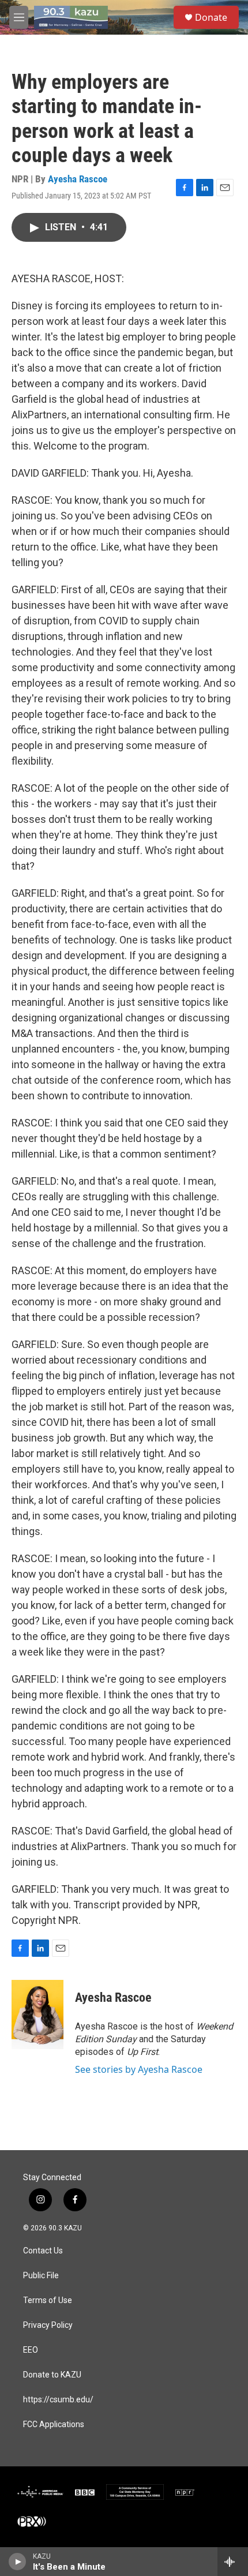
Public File (41, 2276)
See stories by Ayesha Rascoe (139, 2069)
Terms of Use (48, 2300)
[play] (18, 2562)
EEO (31, 2350)
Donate (211, 17)
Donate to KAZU (52, 2375)
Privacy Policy (48, 2325)
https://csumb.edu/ (58, 2400)
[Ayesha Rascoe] (37, 2015)
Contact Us (43, 2251)
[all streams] (233, 2562)
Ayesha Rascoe (78, 179)
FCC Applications (54, 2425)
